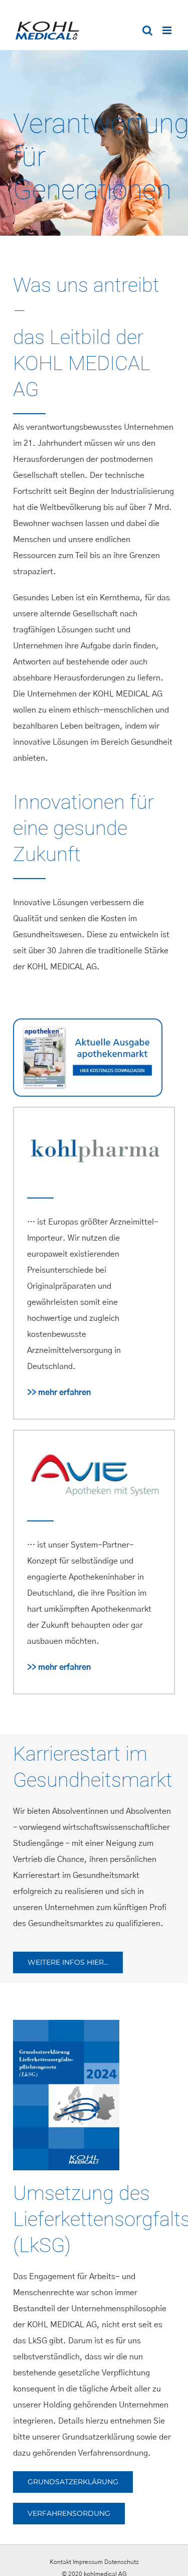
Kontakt (60, 2562)
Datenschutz (122, 2562)
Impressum (88, 2562)
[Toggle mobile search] (147, 30)
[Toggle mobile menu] (168, 30)
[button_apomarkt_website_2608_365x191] (88, 1022)
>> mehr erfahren (59, 1393)
